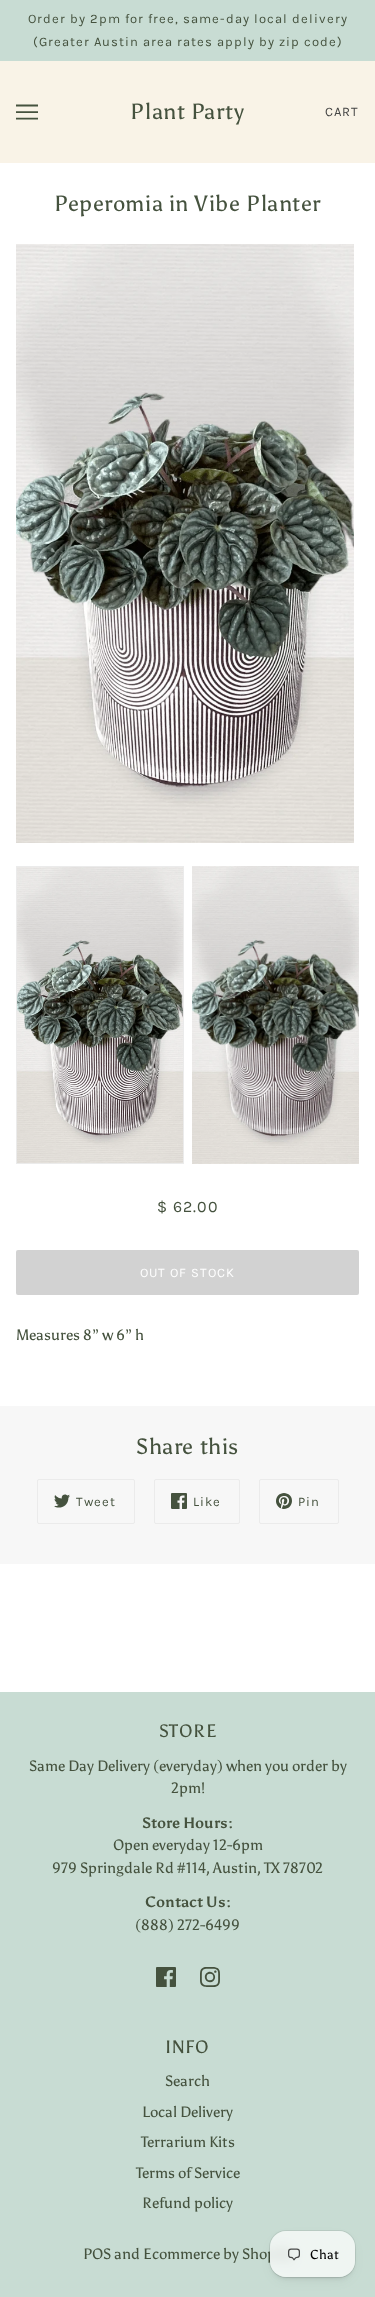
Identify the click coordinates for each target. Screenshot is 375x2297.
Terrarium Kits (188, 2142)
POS (97, 2254)
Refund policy (187, 2203)
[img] (166, 1976)
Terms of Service (188, 2173)
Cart (342, 111)
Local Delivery (187, 2112)
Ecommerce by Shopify (217, 2254)
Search (187, 2081)
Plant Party (187, 111)
